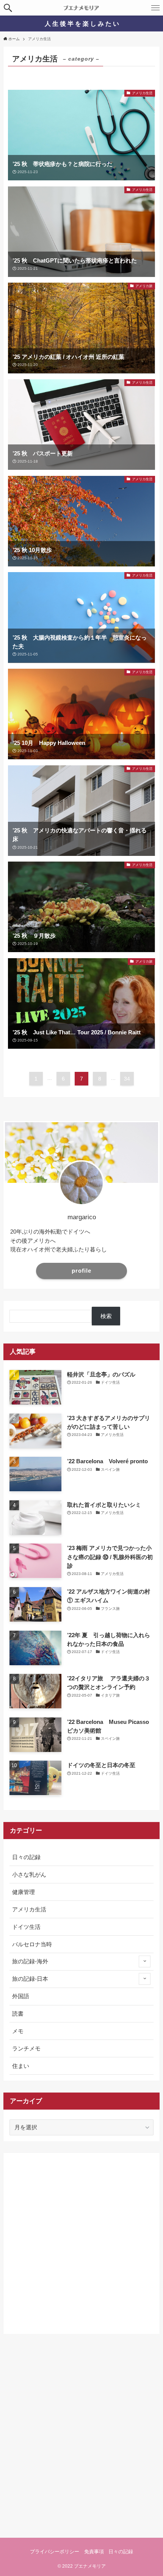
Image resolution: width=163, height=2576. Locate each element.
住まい (21, 2066)
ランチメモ (26, 2048)
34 (127, 1079)
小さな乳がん (29, 1875)
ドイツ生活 (26, 1927)
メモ (18, 2031)
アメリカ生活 (29, 1909)
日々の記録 (26, 1857)
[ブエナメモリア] (81, 8)
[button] (8, 8)
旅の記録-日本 (30, 1979)
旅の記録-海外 (30, 1961)
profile (81, 1271)
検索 (106, 1316)
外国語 (21, 1996)
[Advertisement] (81, 2240)
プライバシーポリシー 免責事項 (67, 2552)
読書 (18, 2014)
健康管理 (24, 1892)
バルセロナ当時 (32, 1944)
